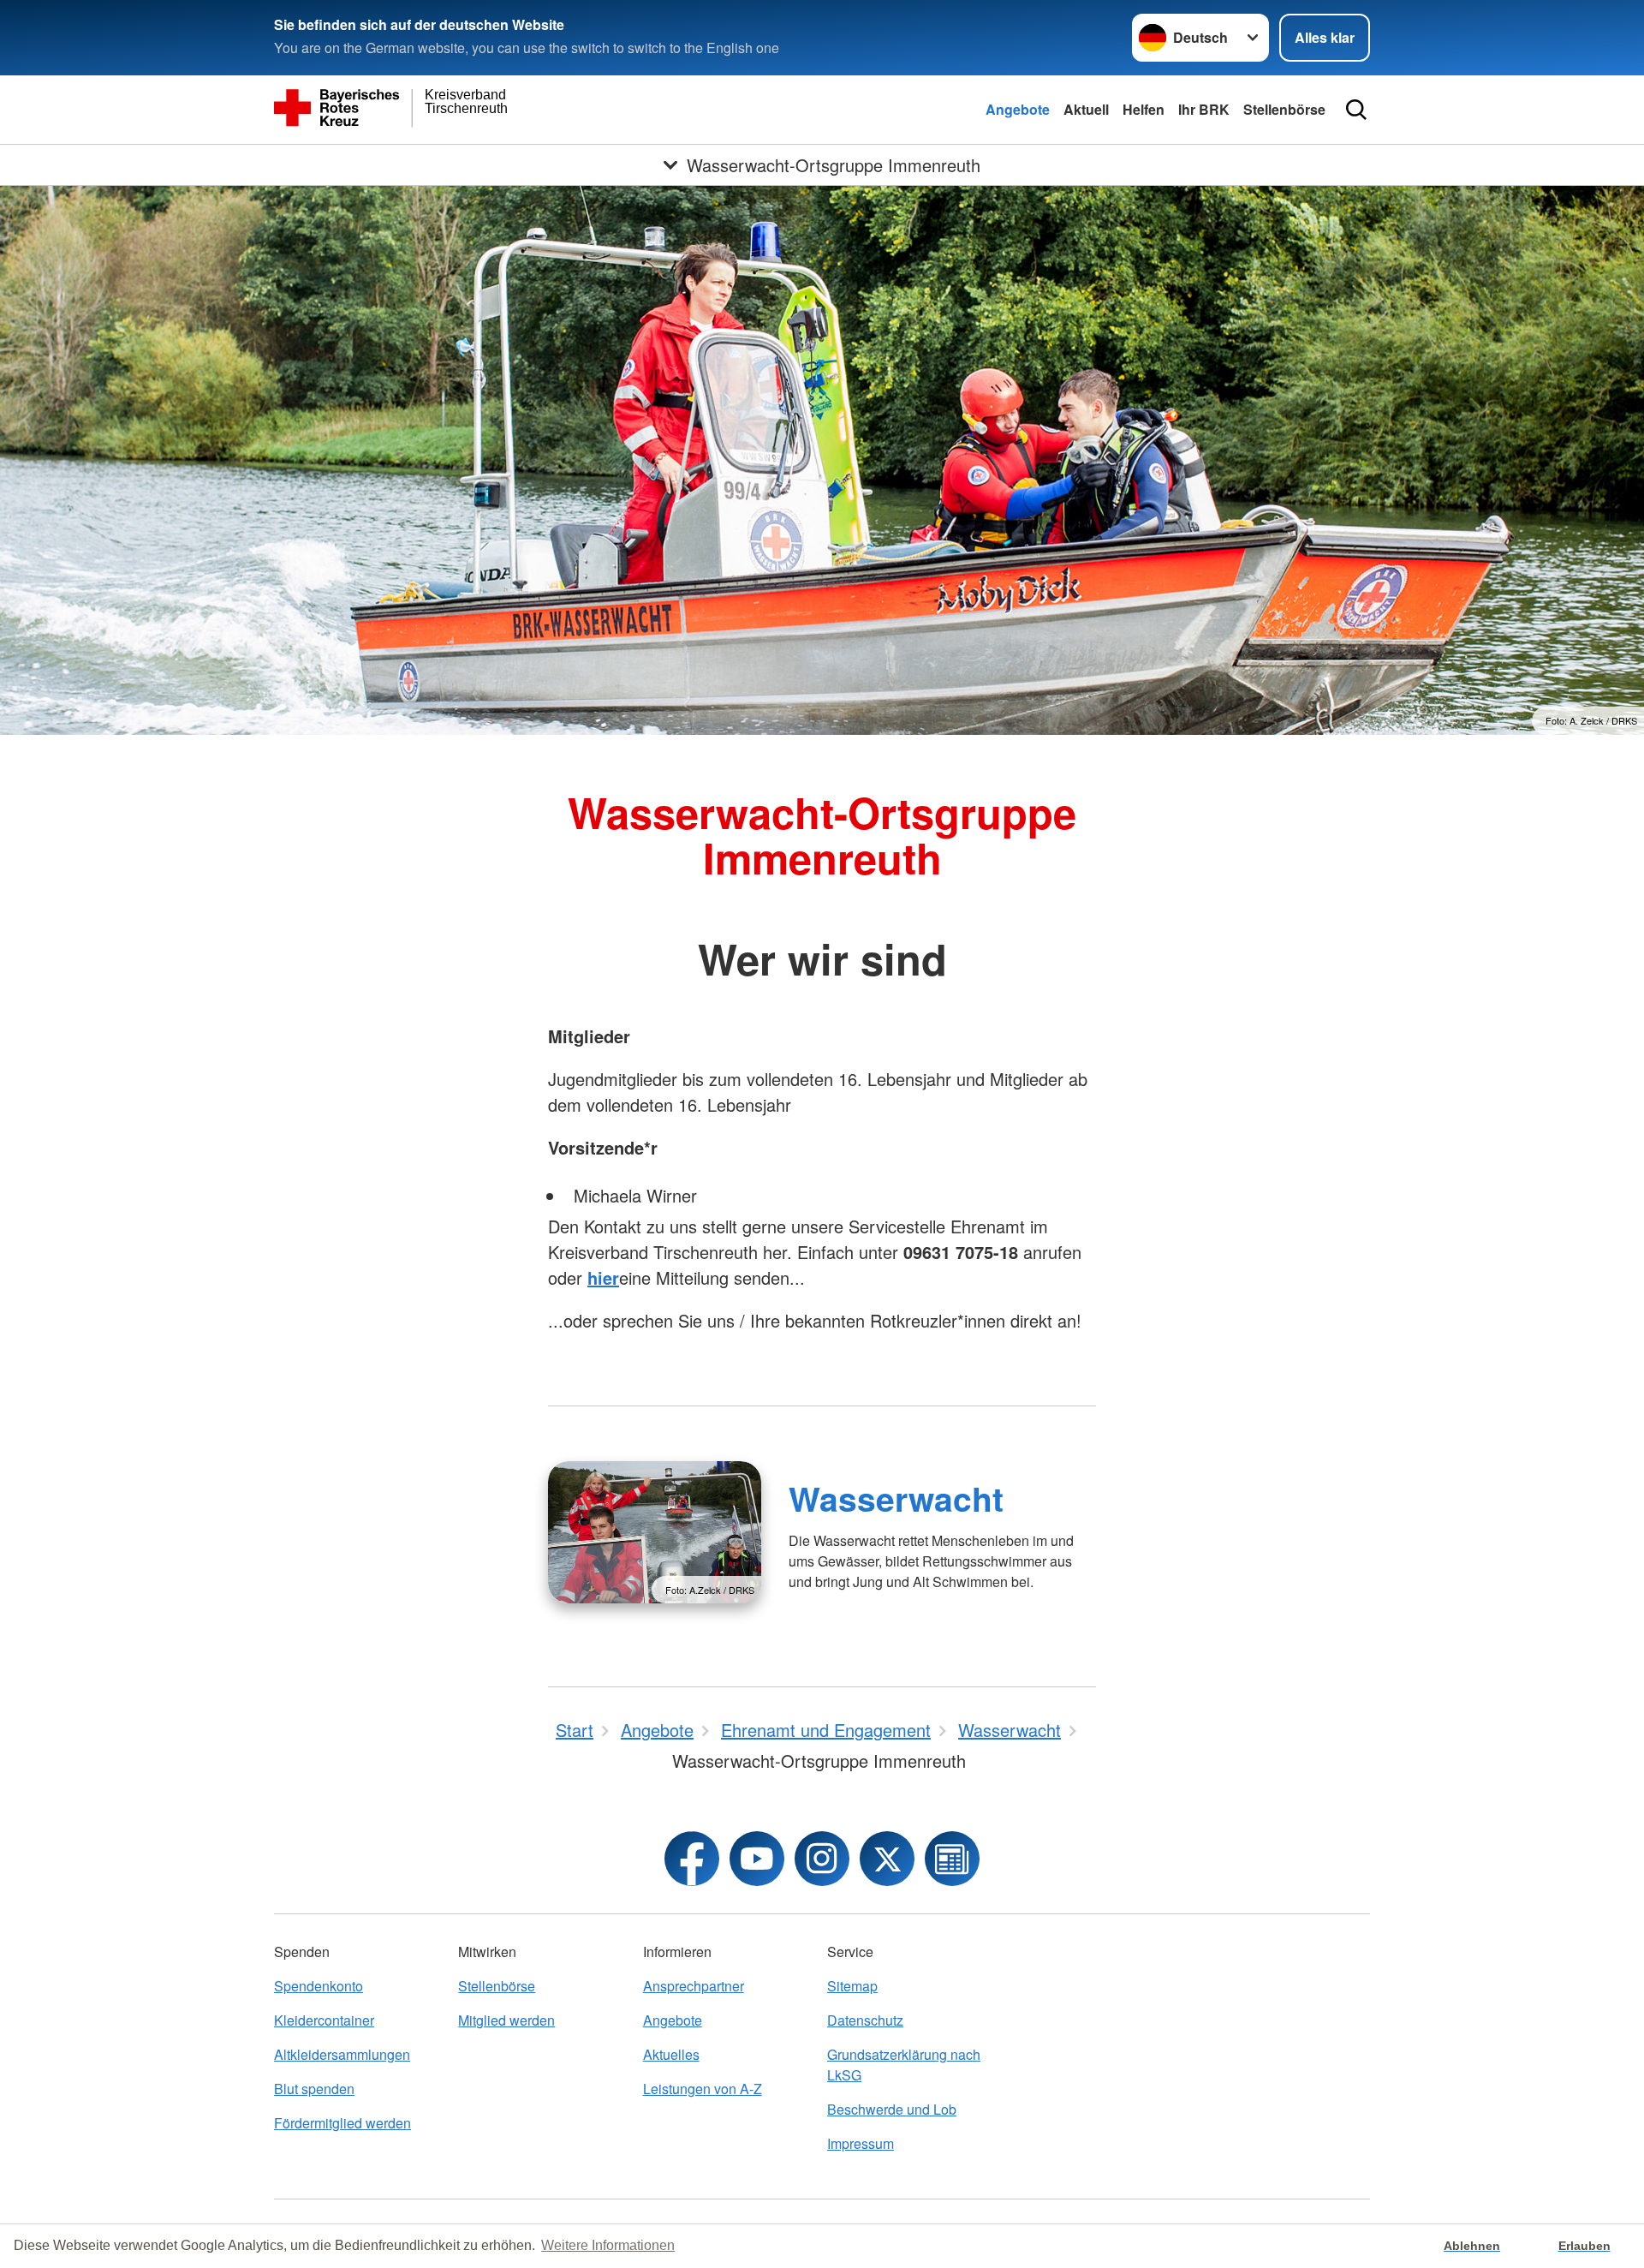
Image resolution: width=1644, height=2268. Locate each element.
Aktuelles (671, 2054)
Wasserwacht (896, 1498)
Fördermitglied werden (342, 2123)
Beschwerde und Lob (892, 2109)
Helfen (1144, 109)
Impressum (861, 2143)
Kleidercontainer (324, 2020)
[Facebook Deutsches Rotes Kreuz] (692, 1859)
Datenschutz (865, 2020)
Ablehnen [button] (1472, 2246)
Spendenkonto (319, 1986)
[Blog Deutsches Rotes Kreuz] (952, 1859)
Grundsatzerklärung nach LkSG (904, 2065)
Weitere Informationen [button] (608, 2245)
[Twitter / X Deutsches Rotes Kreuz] (887, 1859)
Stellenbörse (1284, 109)
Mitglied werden (506, 2020)
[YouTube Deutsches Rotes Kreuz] (757, 1859)
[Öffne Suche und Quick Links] (1356, 110)
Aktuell (1086, 109)
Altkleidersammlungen (342, 2054)
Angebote (1018, 109)
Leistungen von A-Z (703, 2089)
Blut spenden (314, 2089)
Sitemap (852, 1986)
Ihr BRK (1204, 109)
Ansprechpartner (694, 1986)
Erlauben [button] (1584, 2246)
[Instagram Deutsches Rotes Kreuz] (822, 1859)
